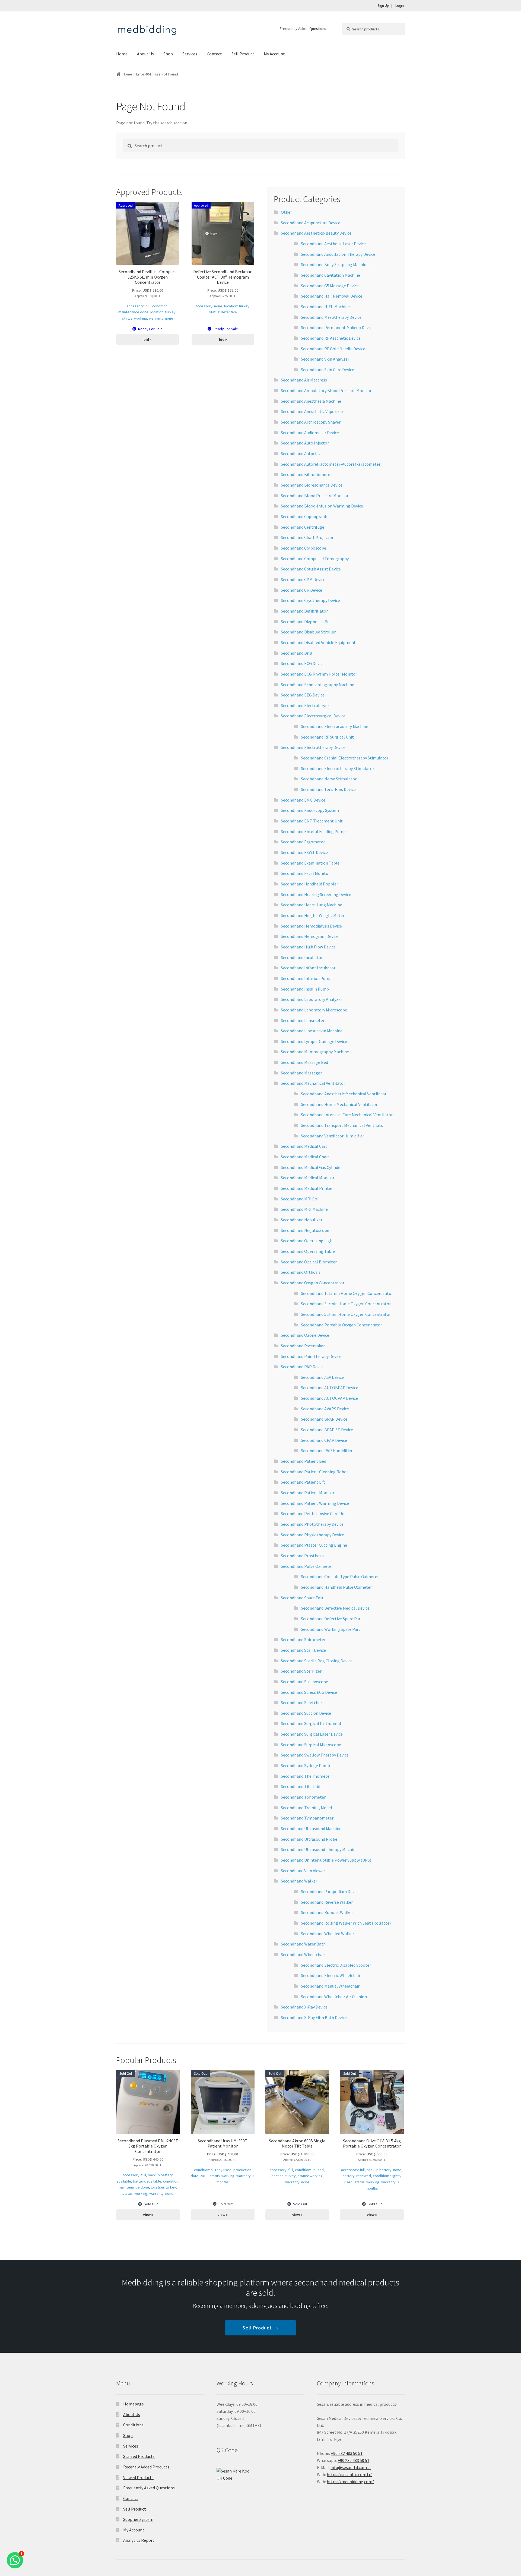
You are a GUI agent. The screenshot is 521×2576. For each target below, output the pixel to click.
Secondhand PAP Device (303, 1367)
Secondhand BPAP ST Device (327, 1430)
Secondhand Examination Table (310, 863)
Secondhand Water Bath (303, 1944)
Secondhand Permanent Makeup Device (337, 327)
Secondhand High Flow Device (308, 947)
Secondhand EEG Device (303, 695)
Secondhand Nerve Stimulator (329, 779)
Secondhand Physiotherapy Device (312, 1535)
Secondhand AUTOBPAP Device (330, 1388)
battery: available (147, 2181)
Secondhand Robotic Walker (327, 1912)
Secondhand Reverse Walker (327, 1902)
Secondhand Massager (301, 1073)
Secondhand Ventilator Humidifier (333, 1136)
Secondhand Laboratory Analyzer (312, 999)
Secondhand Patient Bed (304, 1461)
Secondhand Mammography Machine (315, 1052)
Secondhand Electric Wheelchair (331, 1975)
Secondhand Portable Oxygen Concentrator (341, 1325)
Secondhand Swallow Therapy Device (315, 1755)
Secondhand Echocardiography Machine (317, 685)
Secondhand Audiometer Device (310, 433)
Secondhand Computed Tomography (315, 559)
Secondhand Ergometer (303, 842)
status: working (135, 318)
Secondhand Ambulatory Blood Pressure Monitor (326, 390)
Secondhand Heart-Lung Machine (312, 905)
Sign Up (383, 6)
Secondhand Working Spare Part (331, 1629)
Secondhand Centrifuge (303, 527)
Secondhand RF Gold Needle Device (333, 349)
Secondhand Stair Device (303, 1650)
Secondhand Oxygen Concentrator (313, 1283)
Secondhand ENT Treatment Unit (312, 821)
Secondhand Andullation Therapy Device (338, 254)
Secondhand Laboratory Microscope (314, 1010)
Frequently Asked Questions (303, 29)
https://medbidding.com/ (350, 2482)
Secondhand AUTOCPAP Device (329, 1398)
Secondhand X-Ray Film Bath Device (314, 2017)
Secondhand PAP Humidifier (327, 1451)
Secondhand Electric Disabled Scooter (336, 1965)
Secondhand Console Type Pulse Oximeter (340, 1577)
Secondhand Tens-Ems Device (328, 789)
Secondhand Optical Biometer (309, 1262)
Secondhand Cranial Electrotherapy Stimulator (345, 758)
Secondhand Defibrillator (304, 611)
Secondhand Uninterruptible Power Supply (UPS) (326, 1860)
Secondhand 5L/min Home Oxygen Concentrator (346, 1314)
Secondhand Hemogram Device (310, 936)
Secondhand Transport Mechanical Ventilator (343, 1125)
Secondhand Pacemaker (303, 1346)
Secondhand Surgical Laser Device (312, 1734)
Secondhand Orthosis (301, 1272)
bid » (147, 339)
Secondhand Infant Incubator (308, 968)
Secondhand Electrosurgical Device (313, 716)
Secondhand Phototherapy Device (312, 1524)
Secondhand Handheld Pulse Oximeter (336, 1587)
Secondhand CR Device (301, 590)
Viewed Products (138, 2477)
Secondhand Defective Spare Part (332, 1619)
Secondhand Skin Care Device (328, 370)
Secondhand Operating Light (308, 1241)
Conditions (133, 2425)
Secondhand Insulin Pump (305, 989)
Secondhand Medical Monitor (308, 1178)
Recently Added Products (146, 2467)
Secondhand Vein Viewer (303, 1871)
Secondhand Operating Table (308, 1251)
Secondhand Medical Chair (305, 1157)
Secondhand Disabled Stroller (308, 632)
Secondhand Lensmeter (303, 1020)
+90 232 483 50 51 (353, 2460)
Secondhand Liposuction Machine (312, 1031)
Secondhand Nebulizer (302, 1220)
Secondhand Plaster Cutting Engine (314, 1545)
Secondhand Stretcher (301, 1702)
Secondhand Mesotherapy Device (331, 317)
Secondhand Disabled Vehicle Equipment (318, 642)
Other (286, 212)
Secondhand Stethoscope (304, 1682)
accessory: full (139, 306)
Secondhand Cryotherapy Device (310, 600)
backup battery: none (384, 2170)
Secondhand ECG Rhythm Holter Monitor (319, 674)
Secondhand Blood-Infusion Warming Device (322, 506)
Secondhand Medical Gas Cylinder (311, 1167)
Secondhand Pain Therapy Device (311, 1356)
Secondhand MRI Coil (300, 1199)
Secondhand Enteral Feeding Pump (313, 831)
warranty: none (161, 318)
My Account (274, 54)
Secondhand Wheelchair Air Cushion (334, 1997)
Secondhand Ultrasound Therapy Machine (319, 1849)
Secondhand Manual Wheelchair (330, 1986)
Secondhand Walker (299, 1881)
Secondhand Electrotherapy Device (313, 747)
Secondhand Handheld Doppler (309, 884)
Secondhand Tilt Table (302, 1786)
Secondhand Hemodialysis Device (311, 926)
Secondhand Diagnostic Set (306, 622)
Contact (214, 54)
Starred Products (139, 2456)
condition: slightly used (213, 2170)
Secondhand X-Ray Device (304, 2007)
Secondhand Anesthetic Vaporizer (312, 411)
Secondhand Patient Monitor (308, 1493)
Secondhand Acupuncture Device (311, 223)
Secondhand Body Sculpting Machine (335, 264)
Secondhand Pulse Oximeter (307, 1566)
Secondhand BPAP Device (324, 1419)
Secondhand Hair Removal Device (332, 296)
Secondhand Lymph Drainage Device (314, 1041)
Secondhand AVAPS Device (325, 1409)
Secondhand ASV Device (322, 1377)
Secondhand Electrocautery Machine (335, 726)
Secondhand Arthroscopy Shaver (311, 422)
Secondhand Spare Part (302, 1598)
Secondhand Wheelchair (303, 1954)
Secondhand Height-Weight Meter (313, 915)
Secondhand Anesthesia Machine (311, 401)
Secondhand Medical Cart (304, 1146)
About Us (145, 54)
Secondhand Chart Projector (307, 537)
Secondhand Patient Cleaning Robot (315, 1472)
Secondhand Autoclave (302, 453)
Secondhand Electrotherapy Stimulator (338, 768)
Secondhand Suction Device (306, 1713)
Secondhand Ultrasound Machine (311, 1828)
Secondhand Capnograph (304, 516)
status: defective (223, 312)
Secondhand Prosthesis (303, 1556)
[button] (15, 2560)
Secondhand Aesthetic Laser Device (333, 244)
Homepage (134, 2404)
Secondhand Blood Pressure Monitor (315, 496)
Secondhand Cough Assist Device (311, 569)
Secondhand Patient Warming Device (315, 1503)
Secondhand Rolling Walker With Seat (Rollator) (346, 1923)
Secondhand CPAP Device (324, 1440)
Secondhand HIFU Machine (325, 307)
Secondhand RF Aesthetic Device (331, 338)
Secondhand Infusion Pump (306, 978)
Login (400, 6)
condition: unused (309, 2170)
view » (148, 2215)
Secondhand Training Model (306, 1808)
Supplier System (138, 2519)
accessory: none (209, 306)
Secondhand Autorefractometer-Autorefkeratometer (331, 464)
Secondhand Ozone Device (305, 1335)
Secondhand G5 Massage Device (330, 286)
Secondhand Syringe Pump (305, 1765)
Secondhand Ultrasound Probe (309, 1839)
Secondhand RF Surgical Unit (327, 737)
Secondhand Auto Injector (305, 443)
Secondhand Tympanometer (307, 1818)
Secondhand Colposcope (304, 548)
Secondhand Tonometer (303, 1797)
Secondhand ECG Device (303, 663)
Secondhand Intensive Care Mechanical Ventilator (347, 1115)
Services (190, 54)
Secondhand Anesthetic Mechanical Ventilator (344, 1094)
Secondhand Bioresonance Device (312, 485)
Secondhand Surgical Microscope (311, 1745)
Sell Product (243, 54)
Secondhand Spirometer (303, 1639)
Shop (168, 54)
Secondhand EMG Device (303, 800)
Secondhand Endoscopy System (310, 810)
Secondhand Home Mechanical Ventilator (339, 1104)
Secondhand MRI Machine (304, 1209)
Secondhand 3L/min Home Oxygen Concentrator (346, 1304)
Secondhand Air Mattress (304, 380)
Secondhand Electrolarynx (305, 705)
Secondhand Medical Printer (307, 1188)
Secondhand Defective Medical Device (335, 1608)
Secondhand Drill (297, 653)
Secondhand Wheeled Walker (328, 1934)
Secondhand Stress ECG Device (309, 1692)
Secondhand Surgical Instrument (311, 1723)
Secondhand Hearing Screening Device (316, 894)
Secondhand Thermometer (306, 1776)
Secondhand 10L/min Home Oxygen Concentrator (347, 1293)
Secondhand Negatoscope (305, 1230)
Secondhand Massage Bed (304, 1062)
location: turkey (163, 312)
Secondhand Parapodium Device (330, 1891)
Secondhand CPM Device (303, 579)
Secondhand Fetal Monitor (305, 873)
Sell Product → (260, 2328)
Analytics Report (139, 2540)
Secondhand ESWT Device (304, 852)
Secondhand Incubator (302, 957)
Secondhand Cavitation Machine (331, 275)
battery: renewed (357, 2176)
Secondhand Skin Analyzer (325, 359)
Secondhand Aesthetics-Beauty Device (316, 233)
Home (122, 54)
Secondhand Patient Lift (303, 1482)
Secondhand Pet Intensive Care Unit (314, 1514)
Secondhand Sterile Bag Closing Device (317, 1661)
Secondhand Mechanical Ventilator (313, 1083)
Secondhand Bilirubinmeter (306, 474)
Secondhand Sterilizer (301, 1671)
